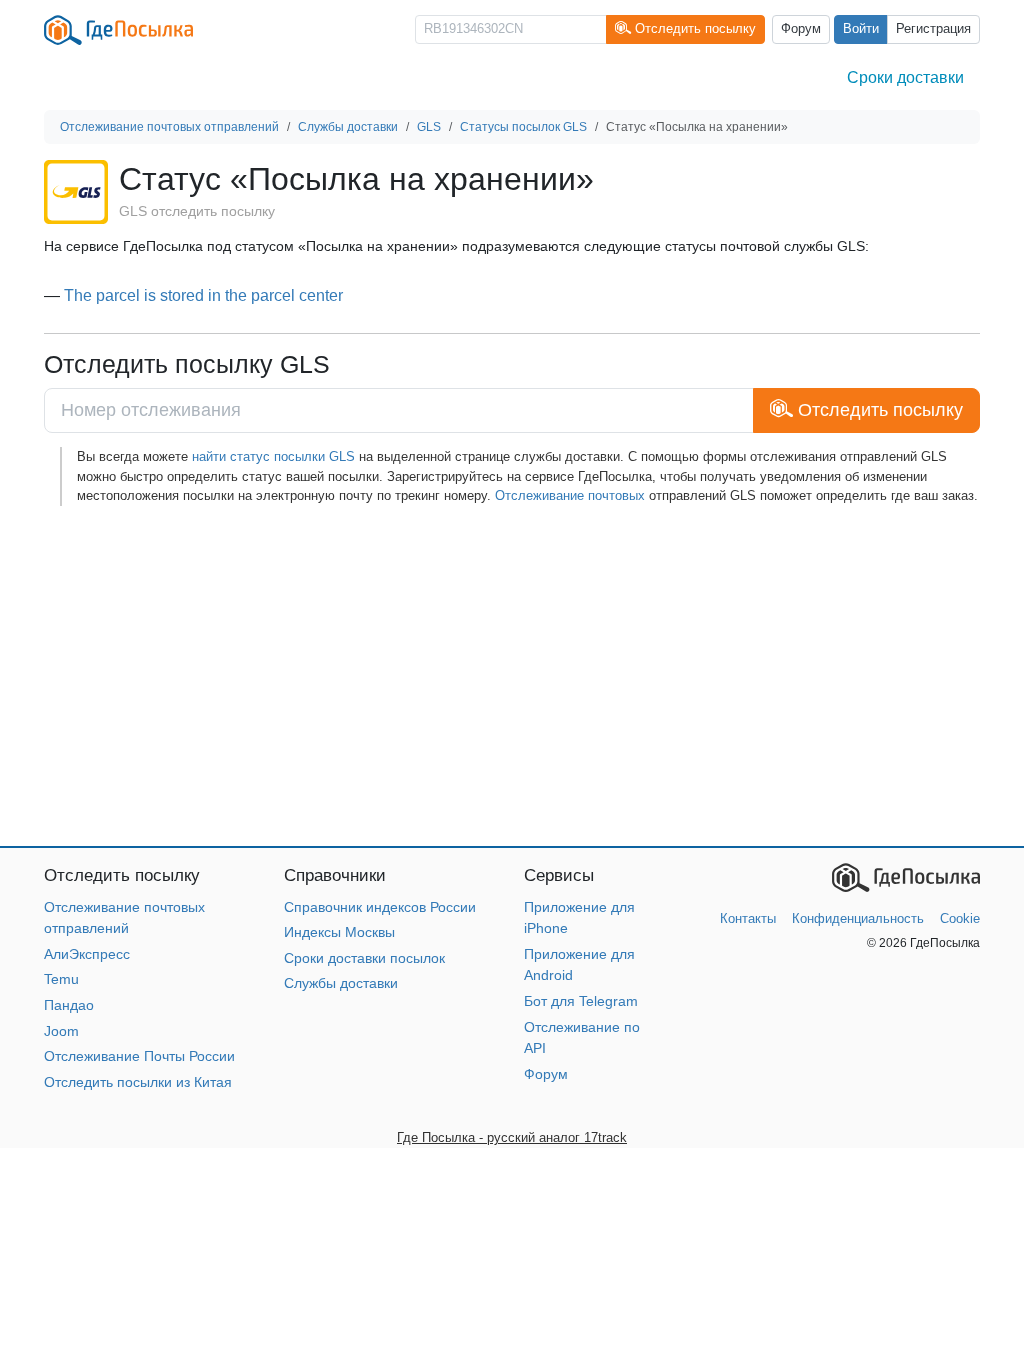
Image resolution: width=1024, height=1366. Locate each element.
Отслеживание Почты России (139, 1056)
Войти (861, 29)
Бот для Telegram (581, 1001)
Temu (61, 979)
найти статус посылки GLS (273, 456)
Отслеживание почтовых (570, 495)
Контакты (748, 918)
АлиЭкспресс (87, 954)
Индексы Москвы (339, 932)
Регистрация (933, 29)
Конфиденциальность (858, 918)
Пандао (69, 1005)
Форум (801, 29)
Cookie (960, 918)
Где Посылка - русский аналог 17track (512, 1137)
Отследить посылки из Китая (138, 1082)
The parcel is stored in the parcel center (203, 295)
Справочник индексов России (380, 907)
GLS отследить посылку (197, 211)
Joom (61, 1031)
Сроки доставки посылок (364, 958)
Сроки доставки (905, 77)
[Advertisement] (512, 676)
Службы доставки (341, 983)
